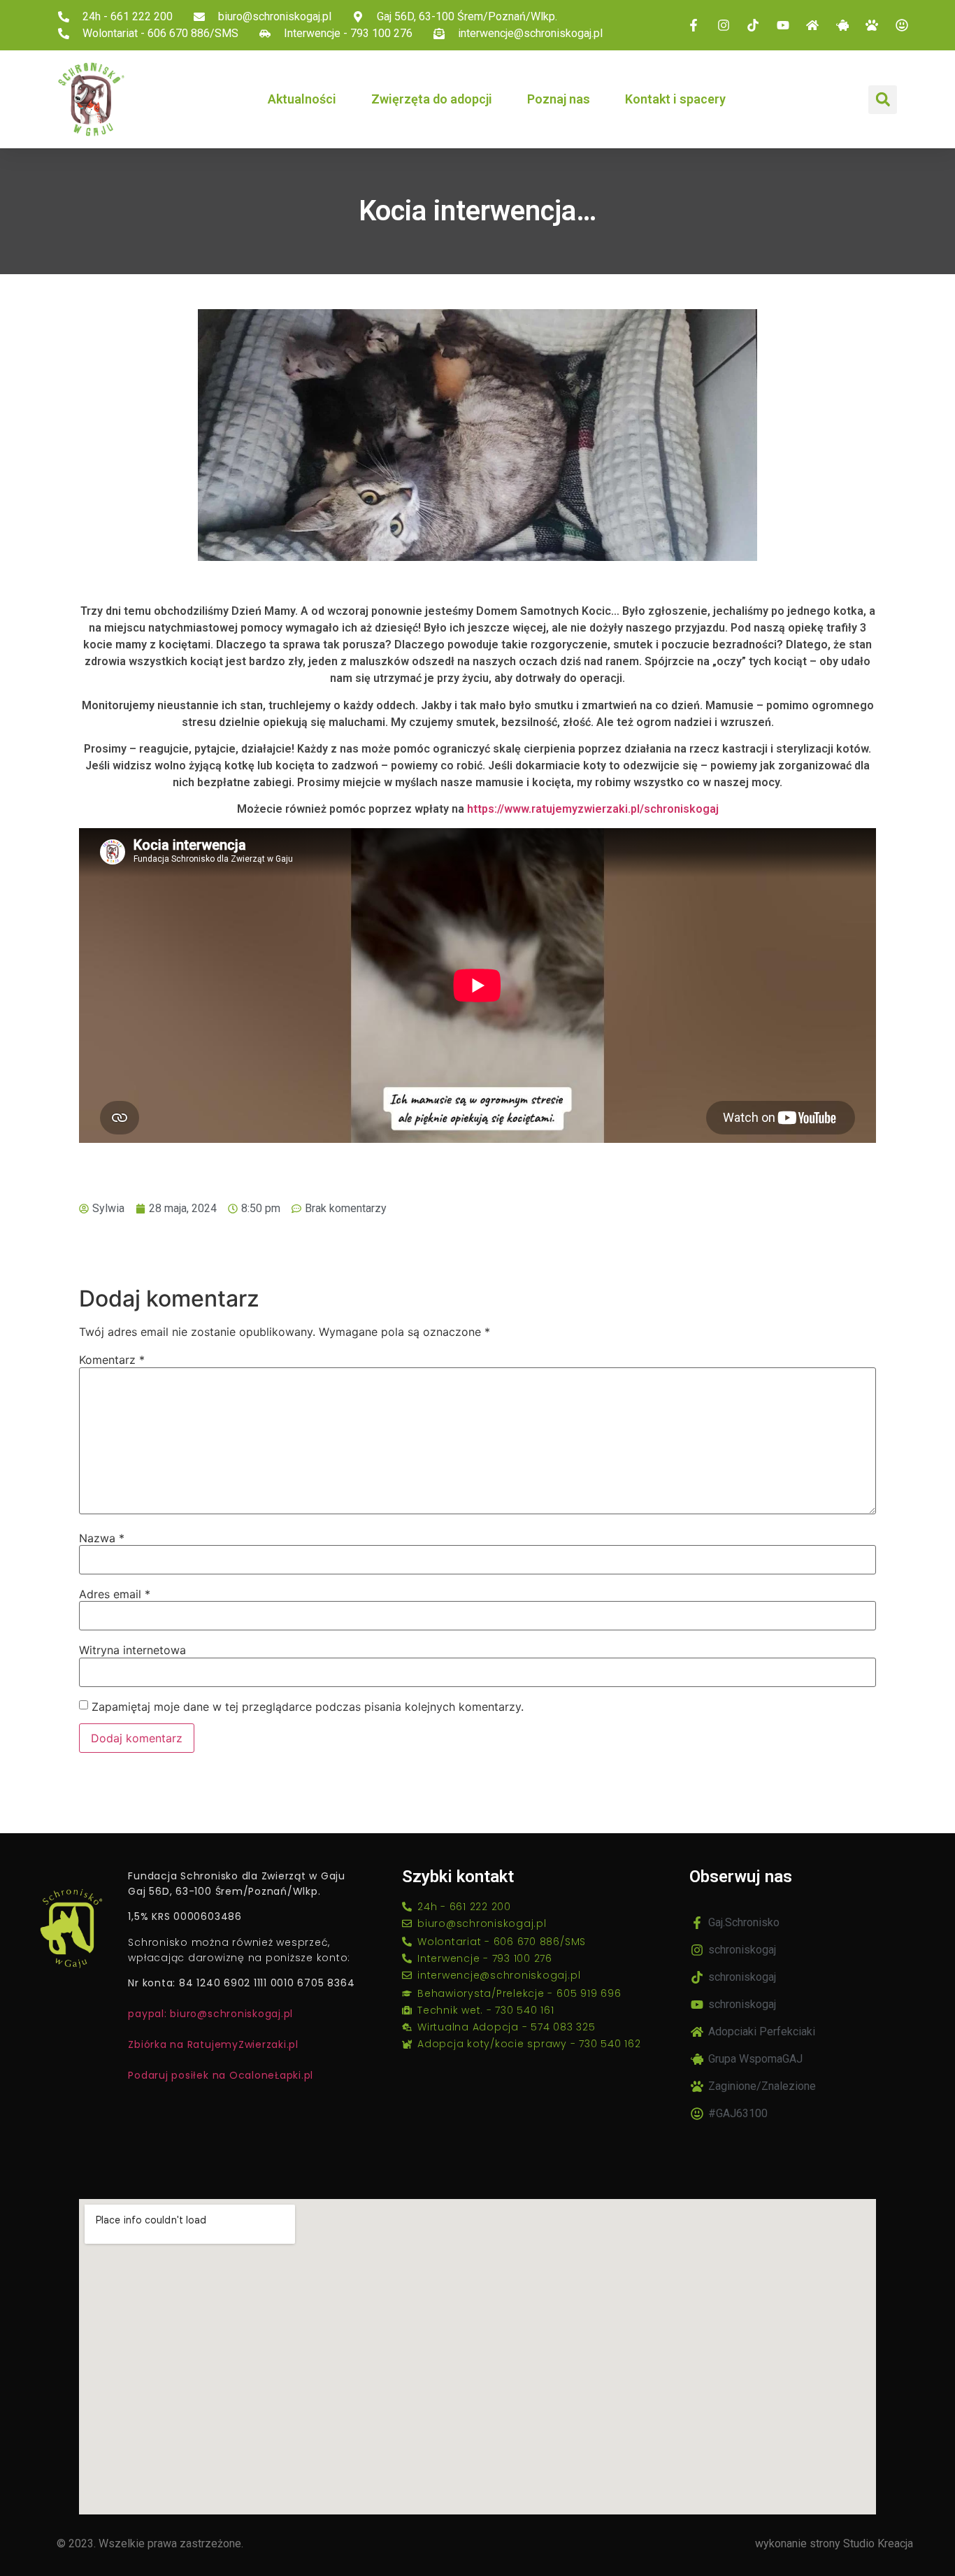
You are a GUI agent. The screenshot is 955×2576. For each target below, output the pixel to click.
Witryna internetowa (132, 1650)
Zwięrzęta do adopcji (432, 99)
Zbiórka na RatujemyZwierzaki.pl (213, 2044)
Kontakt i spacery (675, 99)
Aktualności (302, 99)
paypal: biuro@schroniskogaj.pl (210, 2014)
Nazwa (102, 1538)
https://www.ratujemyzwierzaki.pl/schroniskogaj (593, 809)
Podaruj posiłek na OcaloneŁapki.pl (221, 2075)
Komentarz (112, 1360)
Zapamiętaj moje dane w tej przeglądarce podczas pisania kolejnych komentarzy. (308, 1707)
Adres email (115, 1594)
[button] (883, 100)
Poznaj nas (559, 99)
